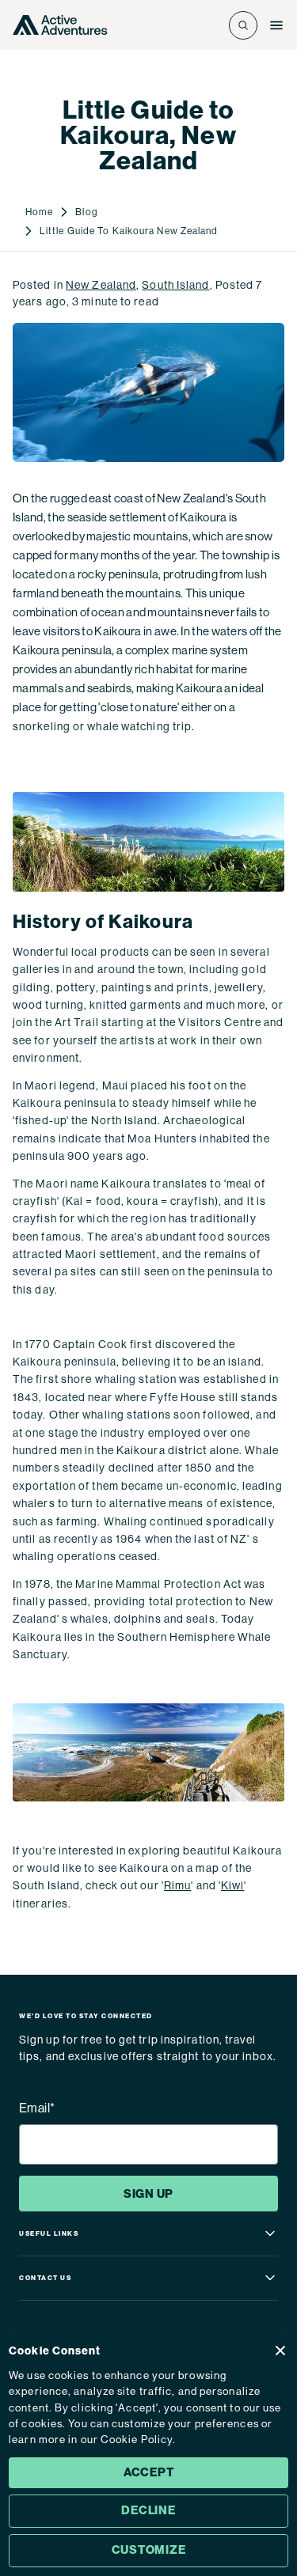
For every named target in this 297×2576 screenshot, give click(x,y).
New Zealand (101, 285)
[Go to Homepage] (60, 25)
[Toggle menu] (276, 25)
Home (39, 212)
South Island (175, 285)
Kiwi (232, 1885)
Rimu (177, 1885)
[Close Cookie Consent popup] (280, 2351)
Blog (86, 212)
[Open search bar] (243, 25)
